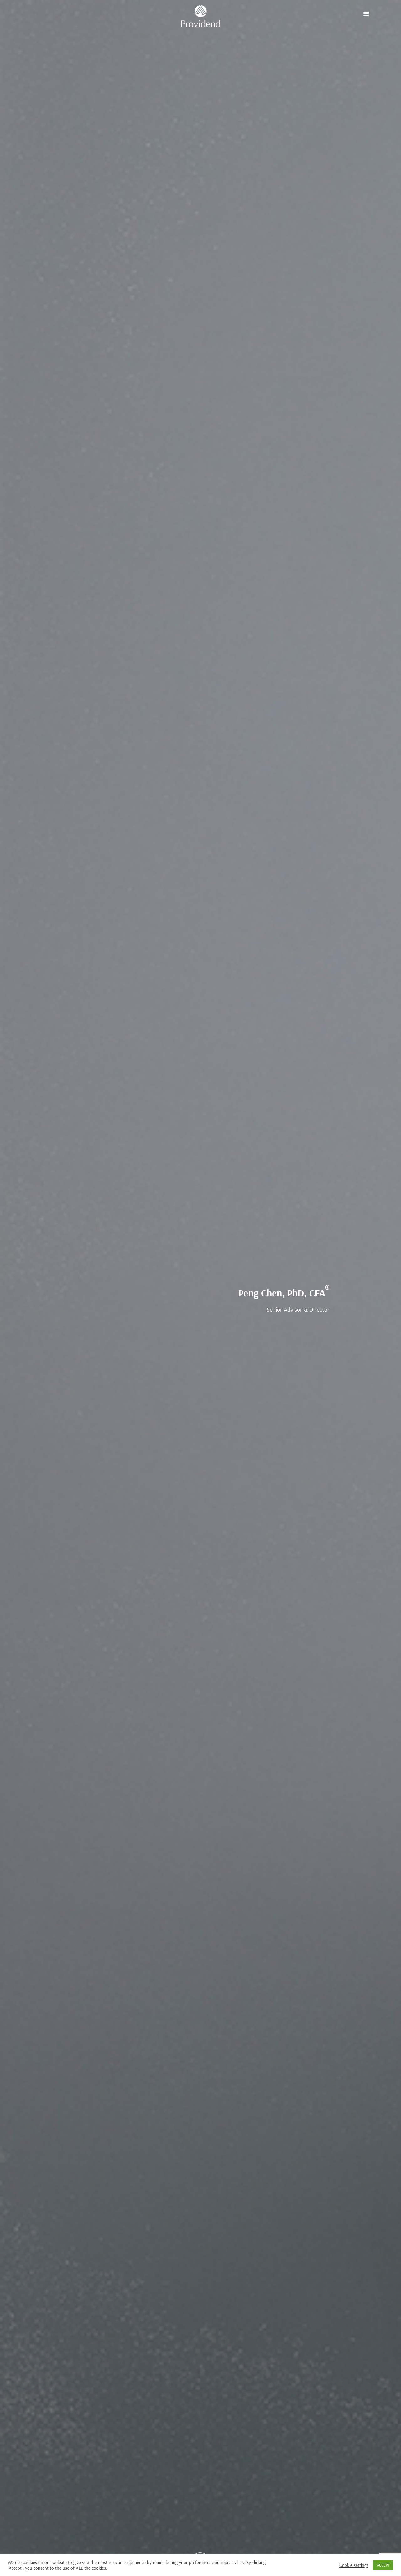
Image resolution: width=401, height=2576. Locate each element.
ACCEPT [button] (383, 2565)
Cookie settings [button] (354, 2565)
